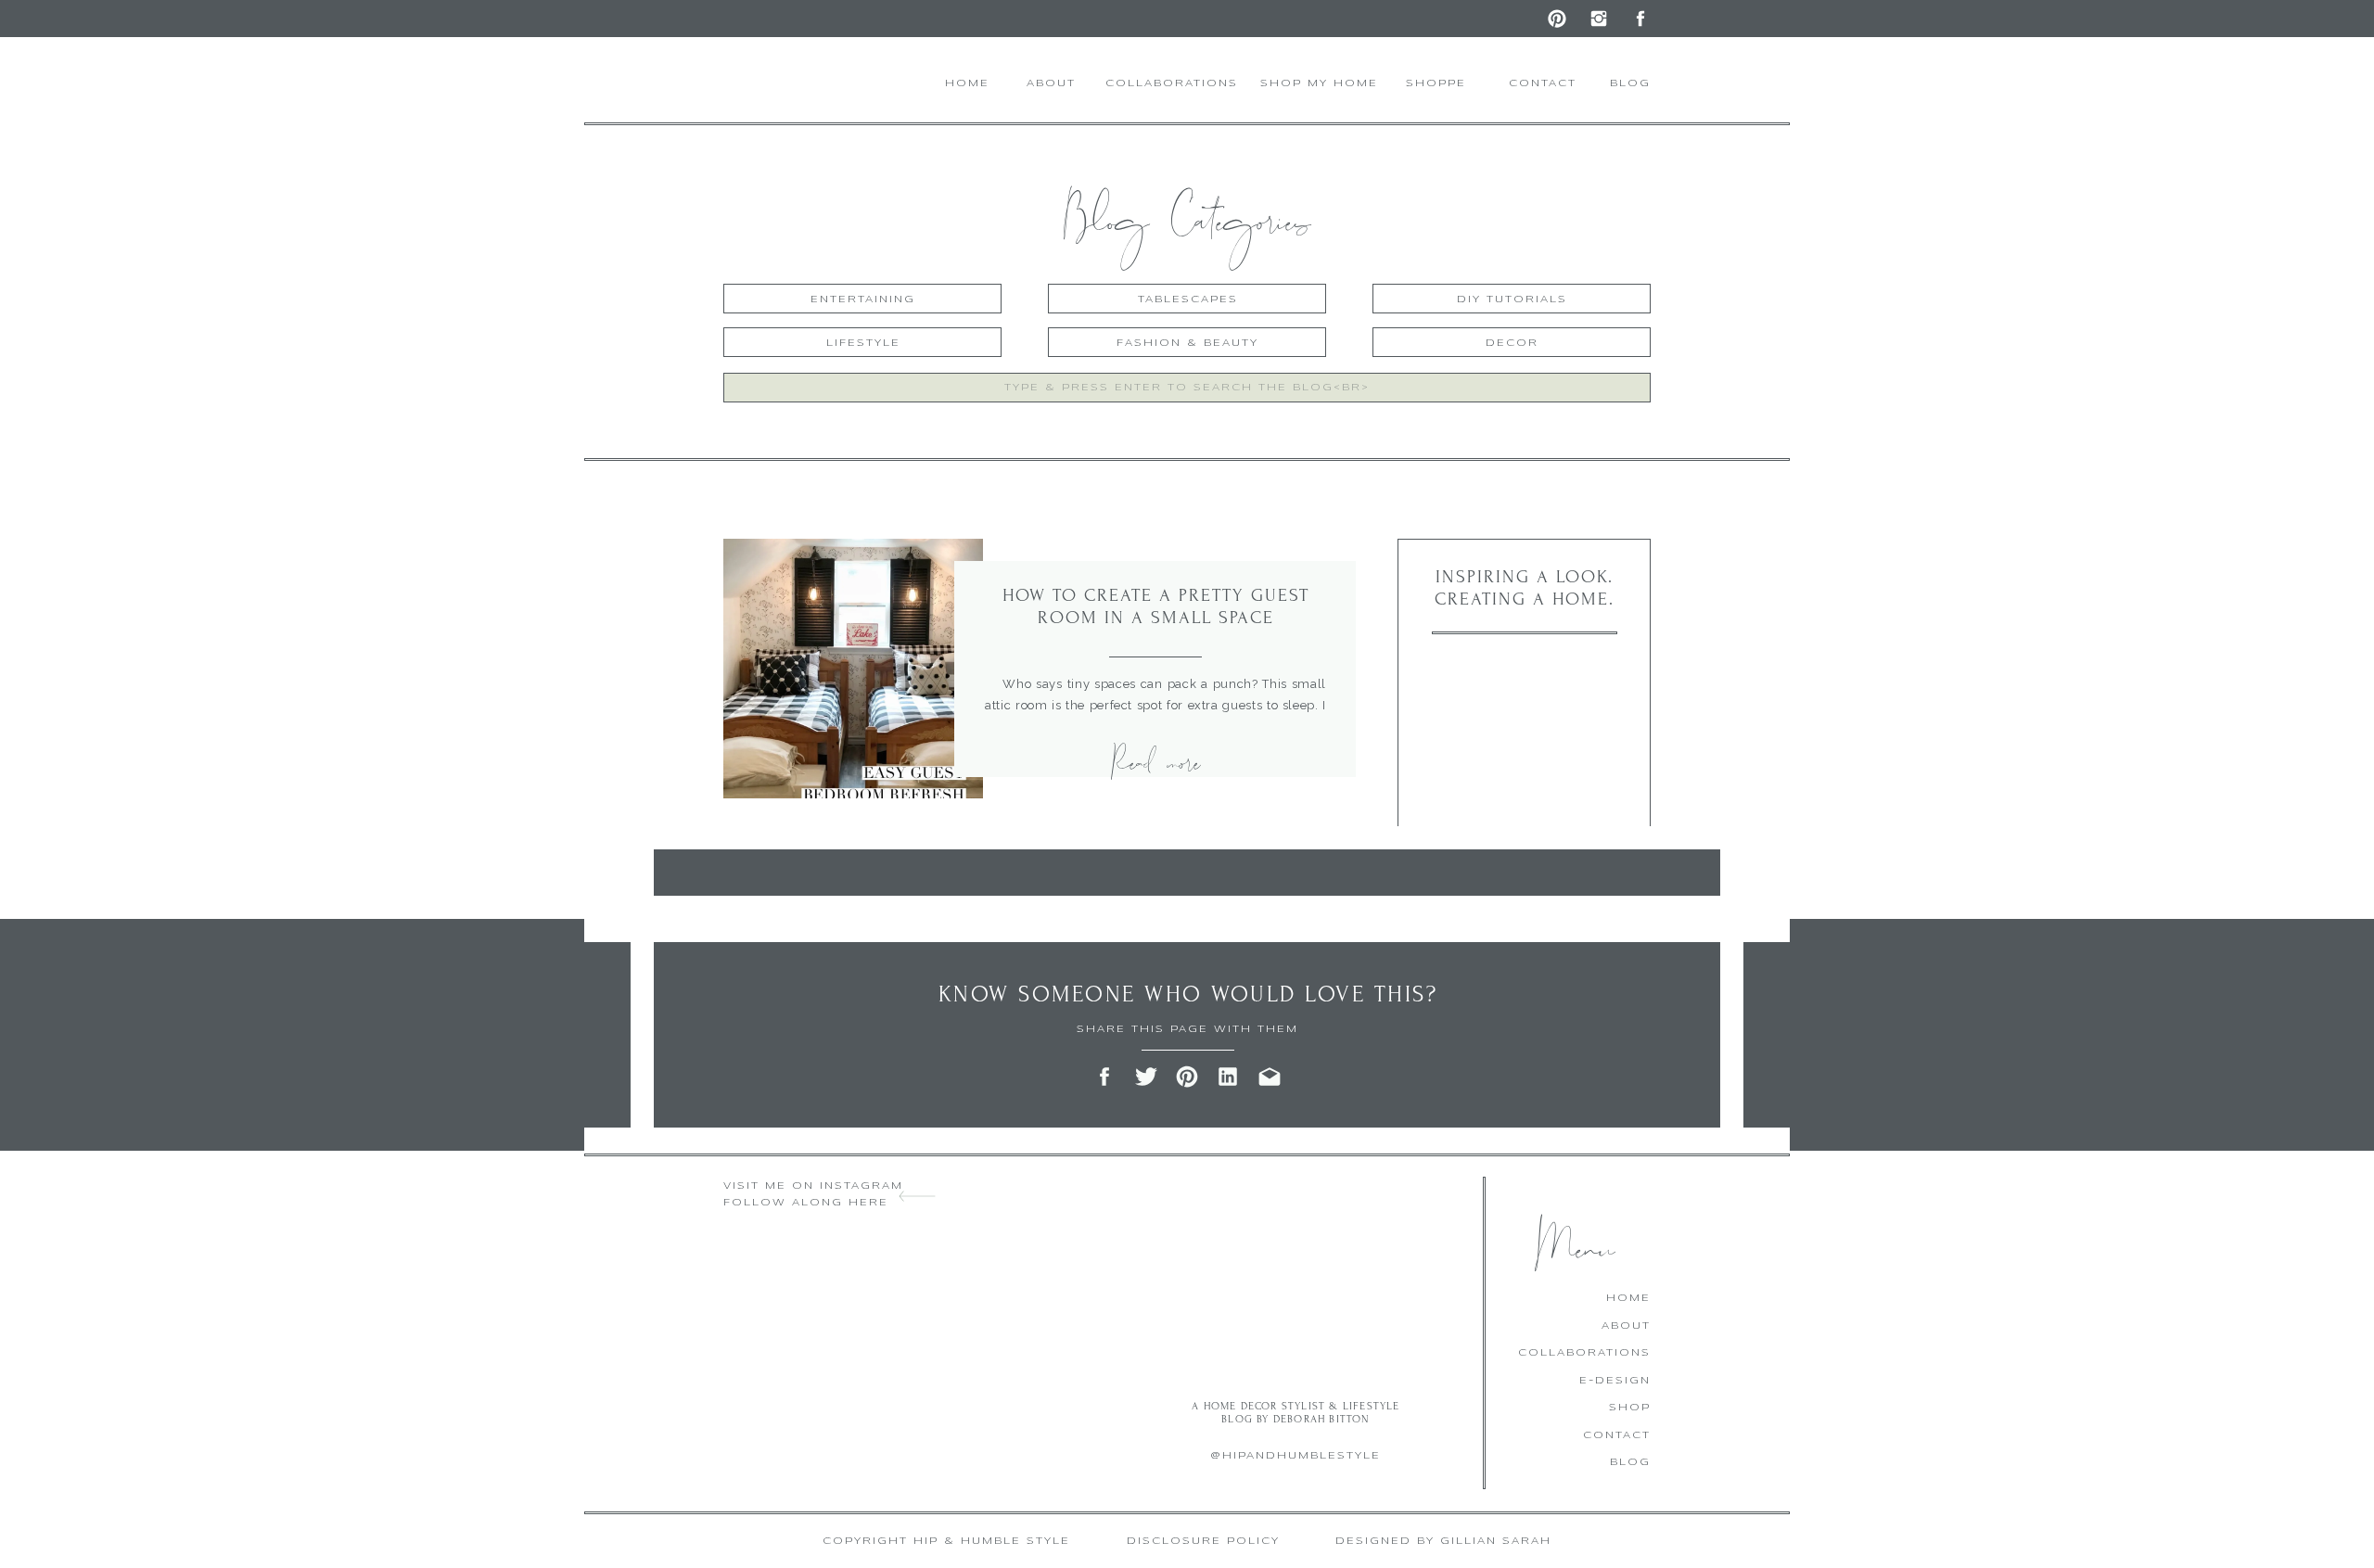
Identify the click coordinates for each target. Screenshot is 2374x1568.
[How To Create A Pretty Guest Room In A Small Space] (853, 669)
